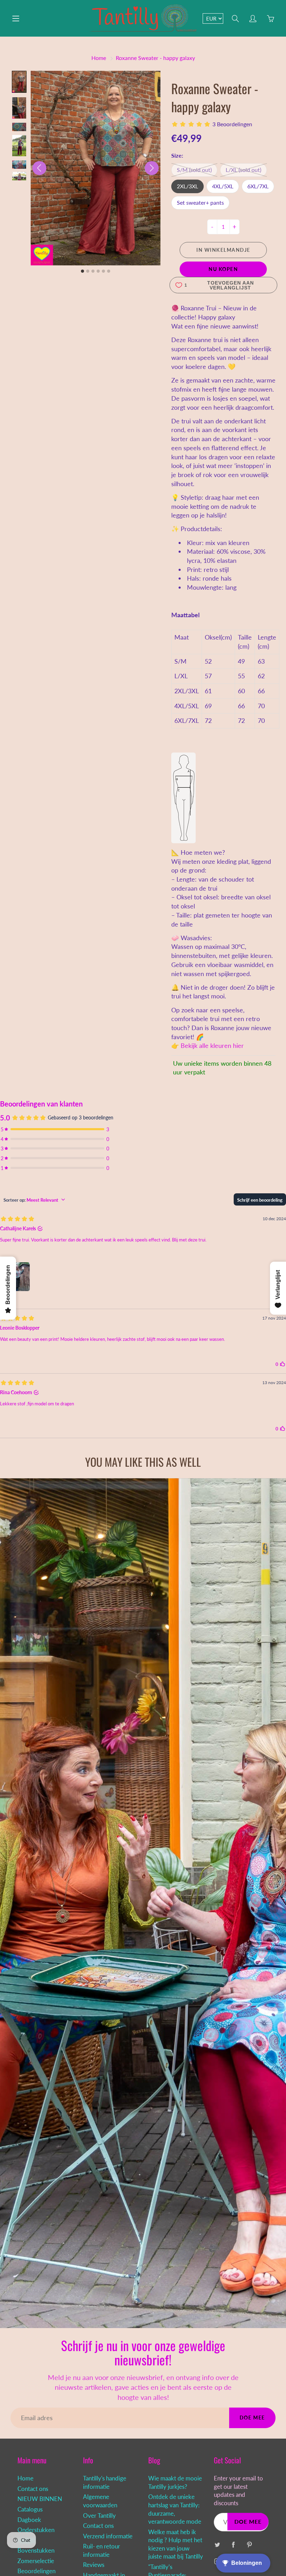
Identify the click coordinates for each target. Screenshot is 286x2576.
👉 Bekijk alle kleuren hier (208, 1045)
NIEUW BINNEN (40, 2499)
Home (99, 58)
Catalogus (30, 2509)
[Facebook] (234, 2544)
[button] (19, 82)
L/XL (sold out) (243, 170)
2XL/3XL (187, 186)
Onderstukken (36, 2530)
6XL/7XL (258, 186)
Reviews (94, 2565)
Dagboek (29, 2520)
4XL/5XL (223, 186)
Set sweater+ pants (200, 202)
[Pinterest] (250, 2544)
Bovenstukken (36, 2551)
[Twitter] (217, 2544)
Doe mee (252, 2418)
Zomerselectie (36, 2561)
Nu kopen (223, 269)
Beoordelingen (36, 2571)
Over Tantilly (99, 2516)
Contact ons (33, 2489)
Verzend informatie (108, 2536)
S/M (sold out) (194, 170)
